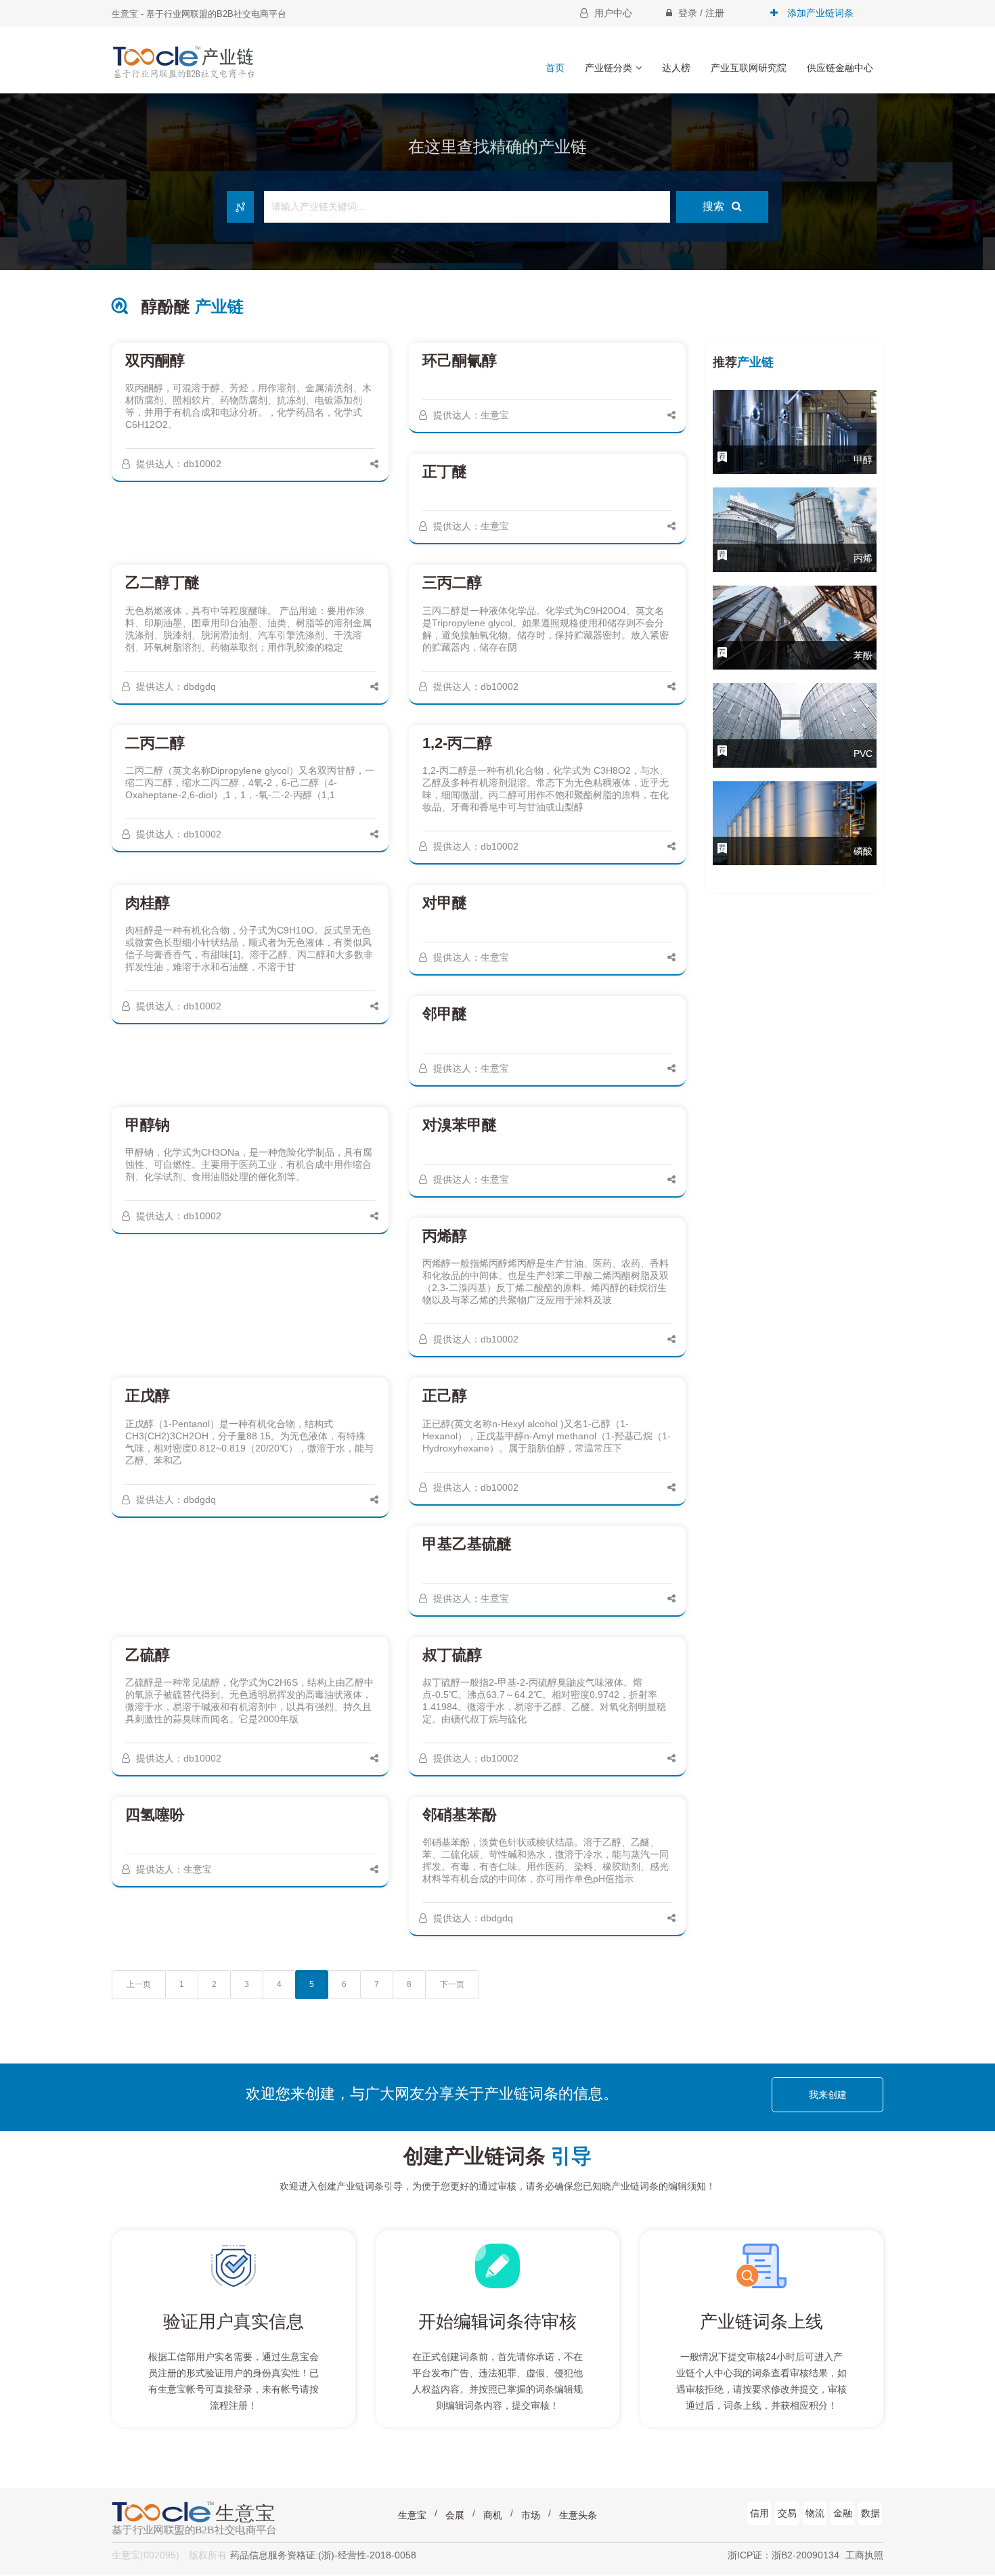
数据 (870, 2513)
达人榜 (676, 68)
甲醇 (863, 460)
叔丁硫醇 (452, 1655)
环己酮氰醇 (460, 361)
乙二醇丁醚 (162, 583)
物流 (815, 2513)
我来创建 (828, 2095)
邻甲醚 (445, 1014)
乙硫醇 (148, 1655)
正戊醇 (148, 1396)
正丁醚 (445, 472)
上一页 (139, 1984)
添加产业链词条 (819, 13)
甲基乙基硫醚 (467, 1544)
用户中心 (612, 13)
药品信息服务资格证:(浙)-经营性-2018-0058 (323, 2555)
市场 (531, 2515)
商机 (493, 2515)
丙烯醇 (445, 1236)
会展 (455, 2515)
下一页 (452, 1984)
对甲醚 (445, 903)
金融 (843, 2513)
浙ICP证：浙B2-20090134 (783, 2555)
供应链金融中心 (840, 68)
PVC (863, 754)
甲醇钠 (148, 1125)
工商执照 (864, 2555)
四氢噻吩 (155, 1815)
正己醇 (445, 1396)
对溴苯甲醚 (460, 1125)
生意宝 (412, 2515)
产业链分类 (609, 68)
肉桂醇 (148, 903)
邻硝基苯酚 (460, 1815)
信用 (759, 2513)
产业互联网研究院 (749, 68)
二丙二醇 (155, 743)
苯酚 (863, 655)
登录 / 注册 (700, 13)
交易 (787, 2513)
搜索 (715, 206)
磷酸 (863, 851)
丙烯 (863, 558)
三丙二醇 (452, 583)
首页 (555, 68)
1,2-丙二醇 (457, 743)
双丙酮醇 (155, 361)
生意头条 (578, 2515)
